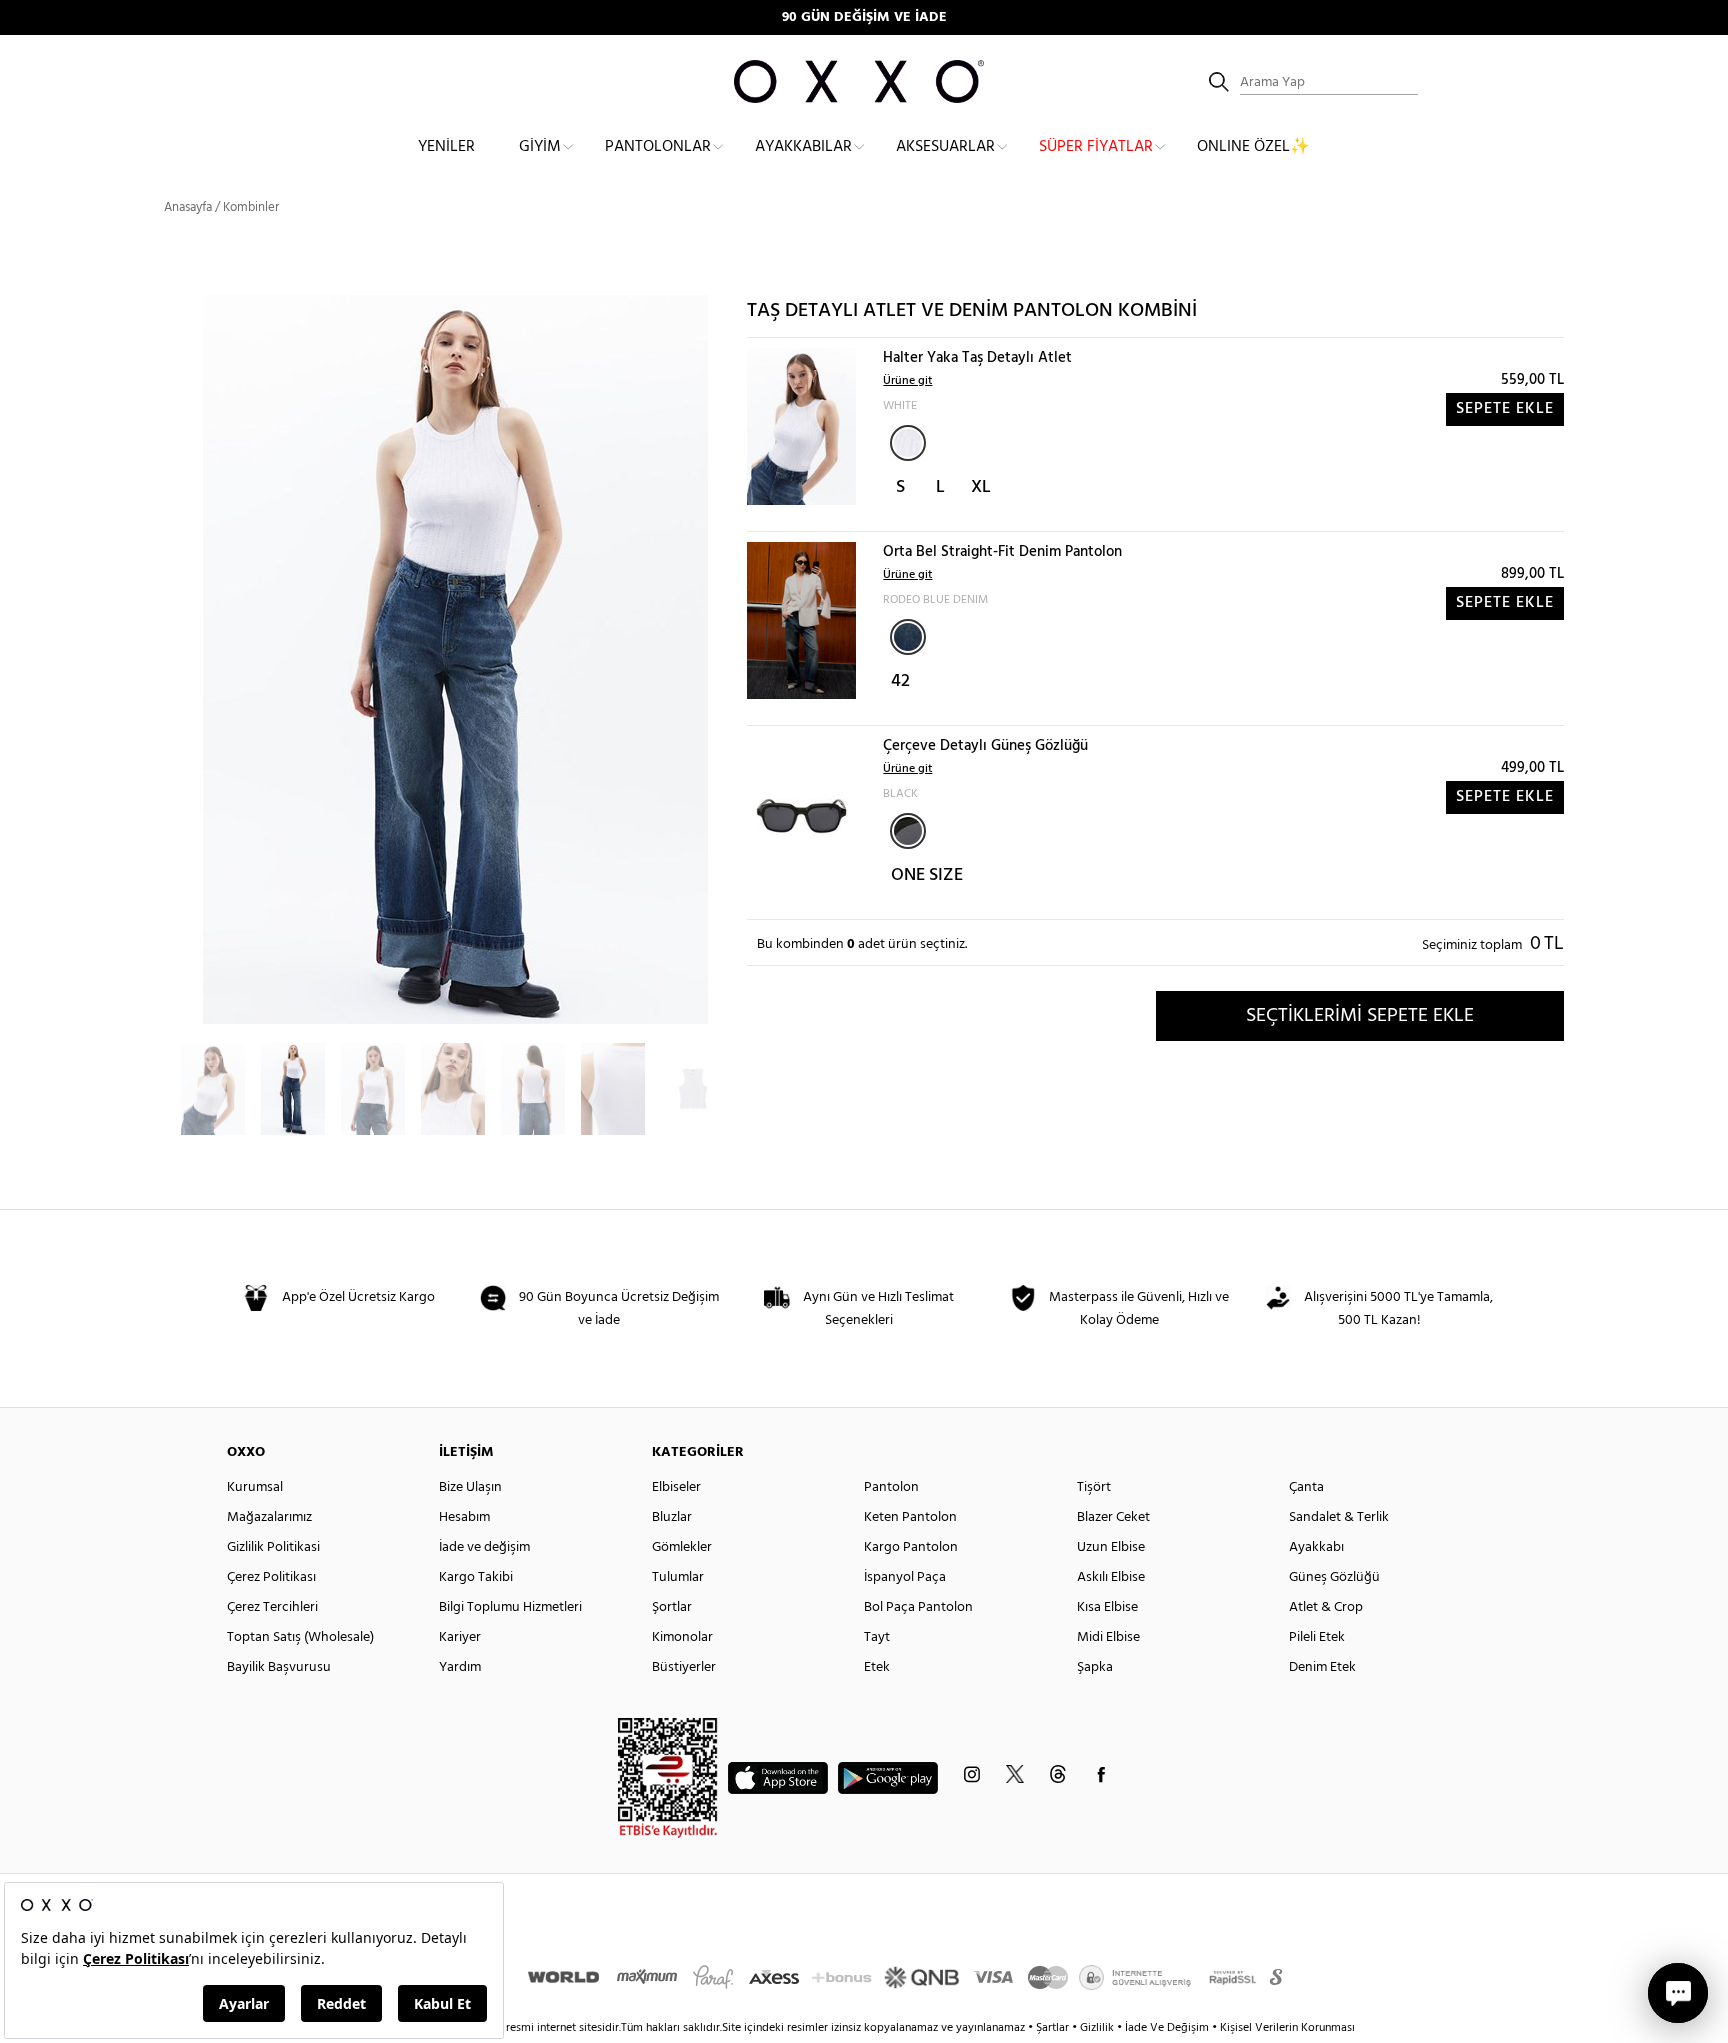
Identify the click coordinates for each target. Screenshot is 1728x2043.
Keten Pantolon (910, 1517)
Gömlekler (682, 1547)
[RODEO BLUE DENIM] (908, 637)
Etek (877, 1667)
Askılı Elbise (1111, 1577)
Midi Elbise (1108, 1637)
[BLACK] (908, 831)
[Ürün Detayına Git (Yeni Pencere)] (801, 426)
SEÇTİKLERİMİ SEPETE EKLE (1360, 1016)
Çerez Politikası (271, 1577)
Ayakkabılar (803, 147)
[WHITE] (908, 443)
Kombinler (251, 207)
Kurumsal (255, 1487)
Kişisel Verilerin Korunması (1287, 2028)
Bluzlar (672, 1517)
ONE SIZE (927, 875)
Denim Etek (1322, 1667)
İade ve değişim (484, 1547)
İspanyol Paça (905, 1577)
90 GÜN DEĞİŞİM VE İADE (864, 17)
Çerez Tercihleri (272, 1607)
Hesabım (464, 1517)
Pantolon (891, 1487)
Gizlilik (1098, 2028)
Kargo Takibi (476, 1577)
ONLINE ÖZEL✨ (1253, 147)
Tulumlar (678, 1577)
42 (900, 681)
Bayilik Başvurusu (279, 1667)
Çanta (1306, 1487)
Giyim (540, 147)
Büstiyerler (684, 1667)
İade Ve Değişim (1167, 2028)
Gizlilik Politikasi (273, 1547)
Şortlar (672, 1607)
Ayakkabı (1316, 1547)
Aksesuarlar (945, 147)
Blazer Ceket (1113, 1517)
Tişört (1094, 1487)
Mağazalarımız (269, 1517)
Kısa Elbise (1107, 1607)
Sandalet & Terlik (1339, 1517)
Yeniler (446, 147)
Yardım (460, 1667)
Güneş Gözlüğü (1334, 1577)
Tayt (877, 1637)
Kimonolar (682, 1637)
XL (981, 487)
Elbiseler (676, 1487)
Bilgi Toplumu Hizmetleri (510, 1607)
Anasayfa (188, 207)
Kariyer (460, 1637)
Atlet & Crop (1326, 1607)
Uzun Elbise (1111, 1547)
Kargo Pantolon (911, 1547)
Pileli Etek (1317, 1637)
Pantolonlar (658, 147)
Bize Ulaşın (470, 1487)
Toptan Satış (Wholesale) (300, 1637)
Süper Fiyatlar (1096, 147)
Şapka (1095, 1667)
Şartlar (1054, 2028)
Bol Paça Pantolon (918, 1607)
